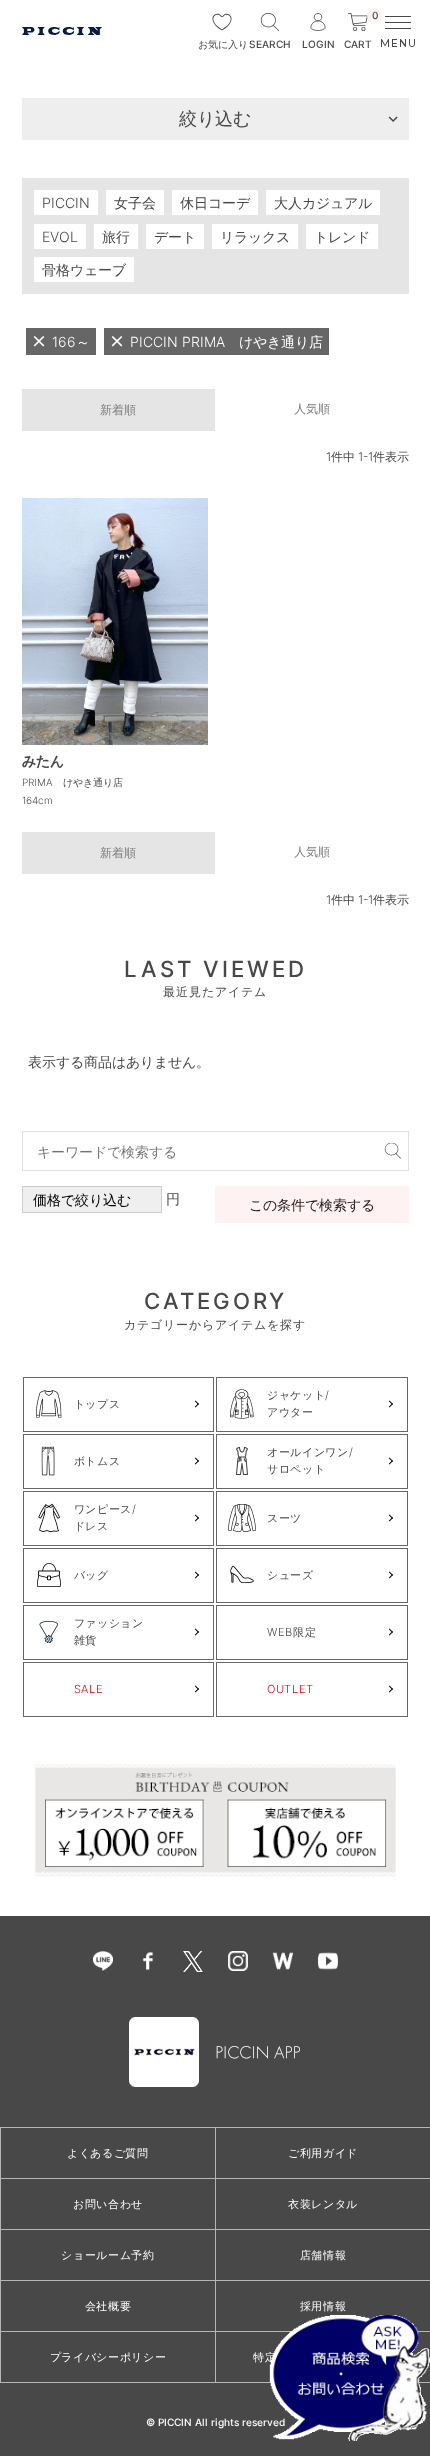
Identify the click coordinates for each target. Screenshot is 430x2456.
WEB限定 (291, 1632)
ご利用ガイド (323, 2153)
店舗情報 (323, 2255)
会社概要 (108, 2306)
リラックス (255, 236)
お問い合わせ (108, 2204)
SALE (89, 1689)
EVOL (60, 236)
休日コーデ (215, 202)
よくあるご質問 (108, 2153)
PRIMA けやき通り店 (72, 782)
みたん (43, 760)
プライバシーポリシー (108, 2357)
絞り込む (215, 118)
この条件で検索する (312, 1204)
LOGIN (318, 44)
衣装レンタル (323, 2204)
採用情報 (323, 2306)
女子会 (135, 202)
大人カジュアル (323, 202)
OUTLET (290, 1689)
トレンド (342, 236)
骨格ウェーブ (84, 269)
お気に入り (222, 44)
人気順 (312, 408)
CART (361, 31)
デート (175, 236)
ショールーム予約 (107, 2255)
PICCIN (66, 202)
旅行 (116, 236)
